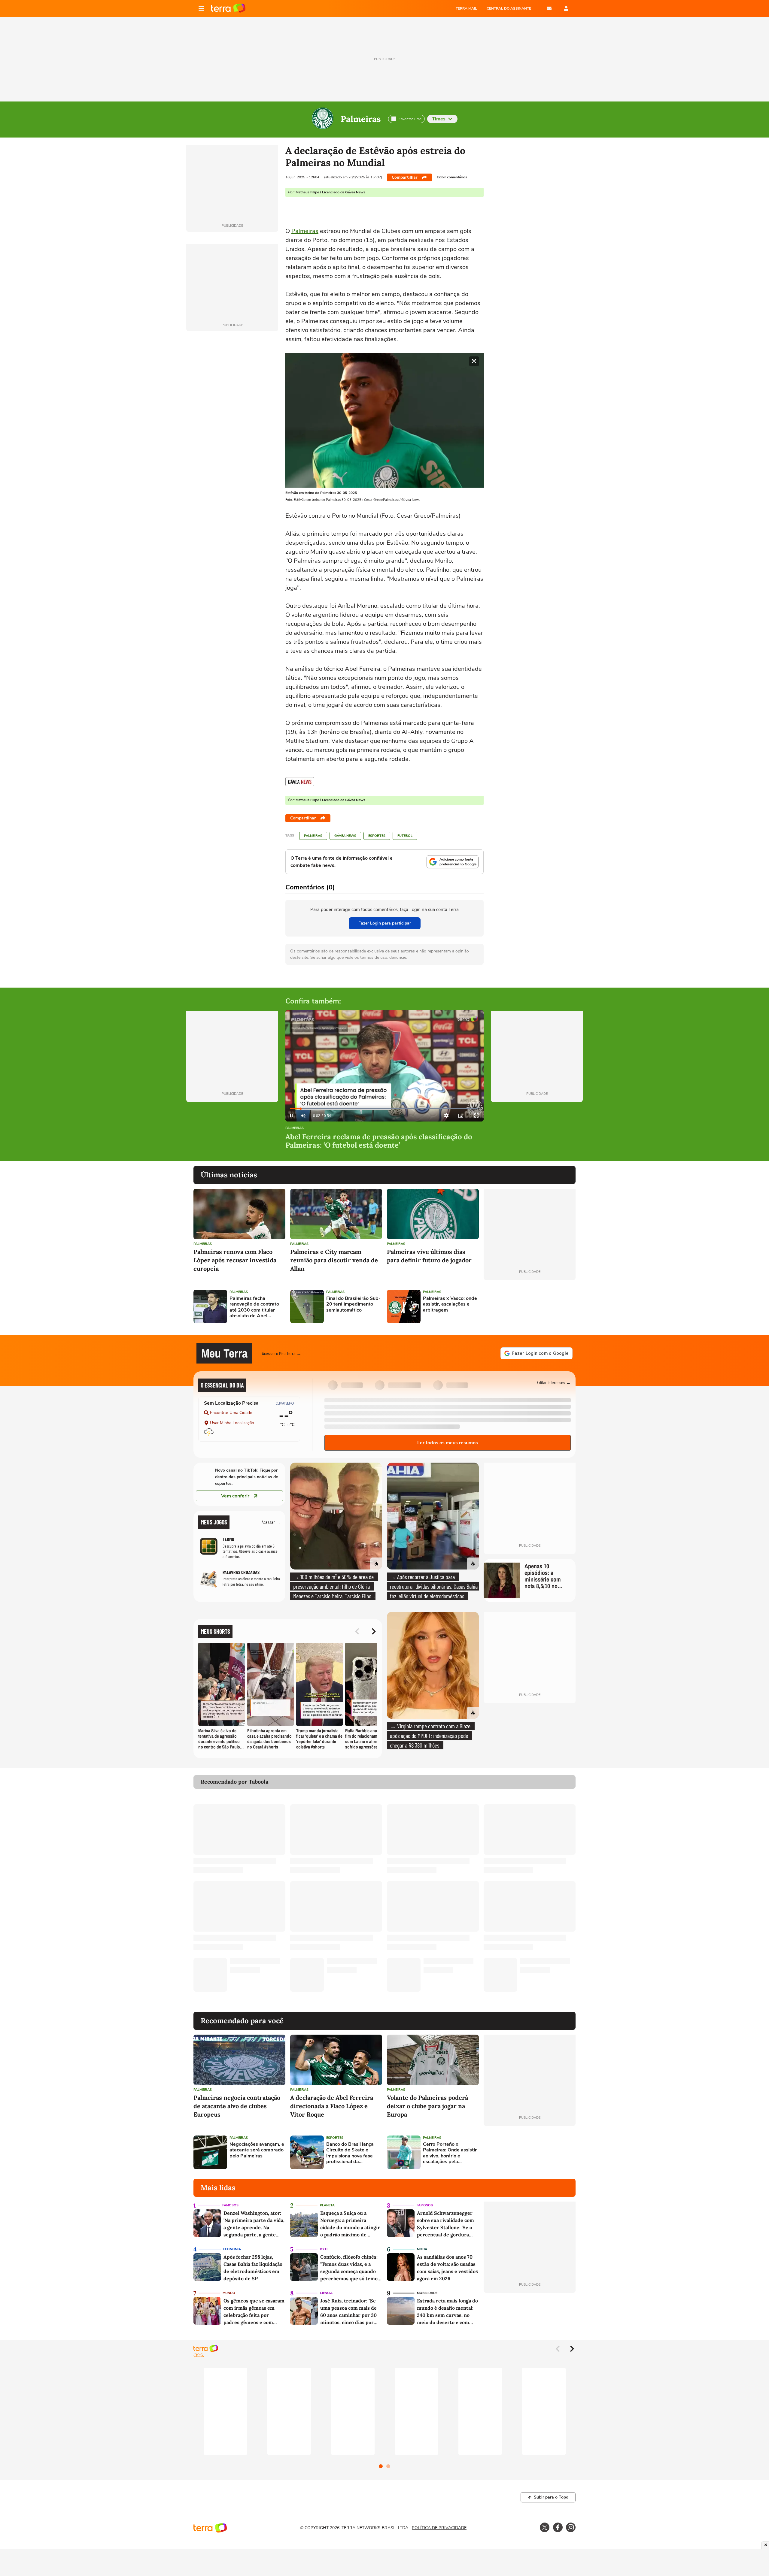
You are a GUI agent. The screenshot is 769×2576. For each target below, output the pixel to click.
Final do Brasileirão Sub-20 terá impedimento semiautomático (353, 1304)
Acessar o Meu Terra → (282, 1353)
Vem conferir (235, 1496)
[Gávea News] (300, 782)
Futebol (405, 836)
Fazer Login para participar (385, 923)
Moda (422, 2249)
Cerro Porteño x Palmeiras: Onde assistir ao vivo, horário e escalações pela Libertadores (450, 2153)
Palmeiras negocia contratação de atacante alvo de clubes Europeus (237, 2106)
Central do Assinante (509, 8)
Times (439, 119)
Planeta (327, 2205)
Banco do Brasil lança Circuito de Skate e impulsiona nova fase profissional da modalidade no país (350, 2153)
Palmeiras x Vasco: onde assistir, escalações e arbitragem (450, 1304)
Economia (232, 2249)
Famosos (230, 2205)
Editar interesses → (554, 1382)
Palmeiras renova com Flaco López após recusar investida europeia (235, 1260)
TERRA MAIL (466, 8)
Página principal (228, 8)
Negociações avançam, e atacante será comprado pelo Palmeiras (257, 2150)
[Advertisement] (530, 1306)
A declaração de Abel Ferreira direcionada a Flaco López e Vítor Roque (332, 2106)
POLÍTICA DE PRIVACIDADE (439, 2528)
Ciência (326, 2293)
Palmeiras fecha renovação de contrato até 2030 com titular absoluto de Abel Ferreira (254, 1307)
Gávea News (345, 836)
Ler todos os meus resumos (448, 1443)
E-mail (549, 8)
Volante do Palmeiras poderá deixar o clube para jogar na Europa (427, 2106)
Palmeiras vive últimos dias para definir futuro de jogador (429, 1256)
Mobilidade (427, 2293)
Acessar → (271, 1522)
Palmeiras (361, 119)
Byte (324, 2249)
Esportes (377, 836)
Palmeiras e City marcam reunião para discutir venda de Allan (334, 1260)
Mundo (229, 2293)
